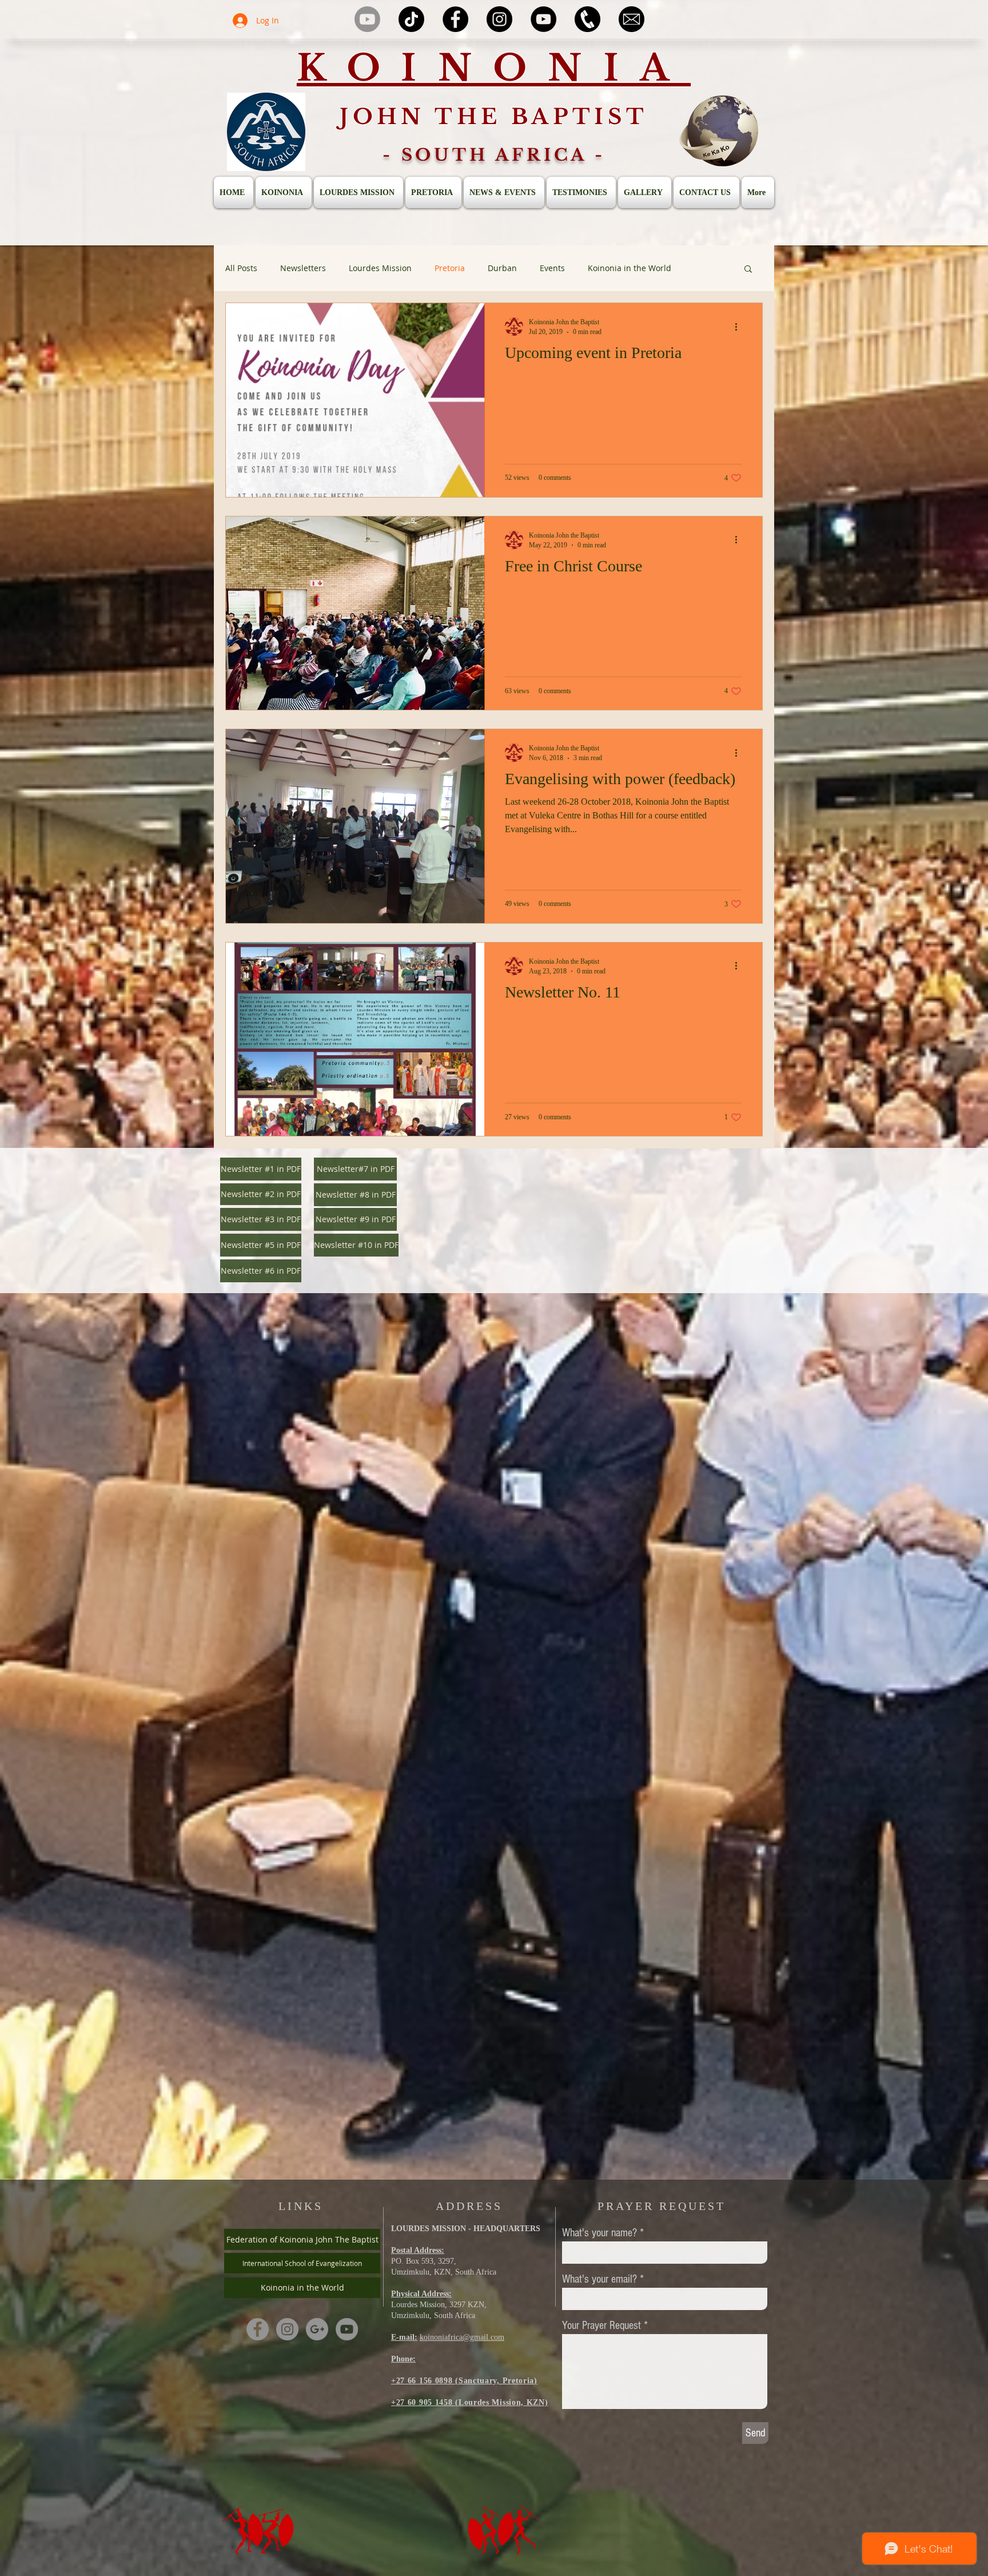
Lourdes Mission (380, 268)
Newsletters (303, 268)
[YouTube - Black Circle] (543, 19)
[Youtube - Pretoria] (367, 19)
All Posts (241, 268)
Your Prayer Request (601, 2325)
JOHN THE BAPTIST (494, 117)
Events (552, 268)
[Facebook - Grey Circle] (258, 2329)
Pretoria (450, 268)
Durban (502, 268)
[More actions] (740, 327)
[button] (748, 270)
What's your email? (599, 2279)
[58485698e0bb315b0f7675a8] (632, 19)
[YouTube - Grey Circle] (347, 2329)
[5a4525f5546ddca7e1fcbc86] (587, 19)
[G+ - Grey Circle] (317, 2329)
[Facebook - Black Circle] (455, 19)
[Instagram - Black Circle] (499, 19)
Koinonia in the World (630, 268)
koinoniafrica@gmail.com (462, 2337)
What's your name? (599, 2233)
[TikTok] (411, 19)
